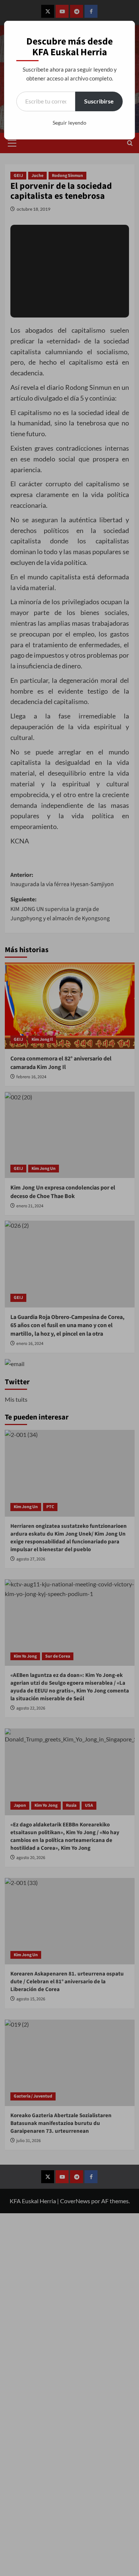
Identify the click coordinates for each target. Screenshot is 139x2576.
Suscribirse (99, 101)
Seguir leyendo (69, 123)
